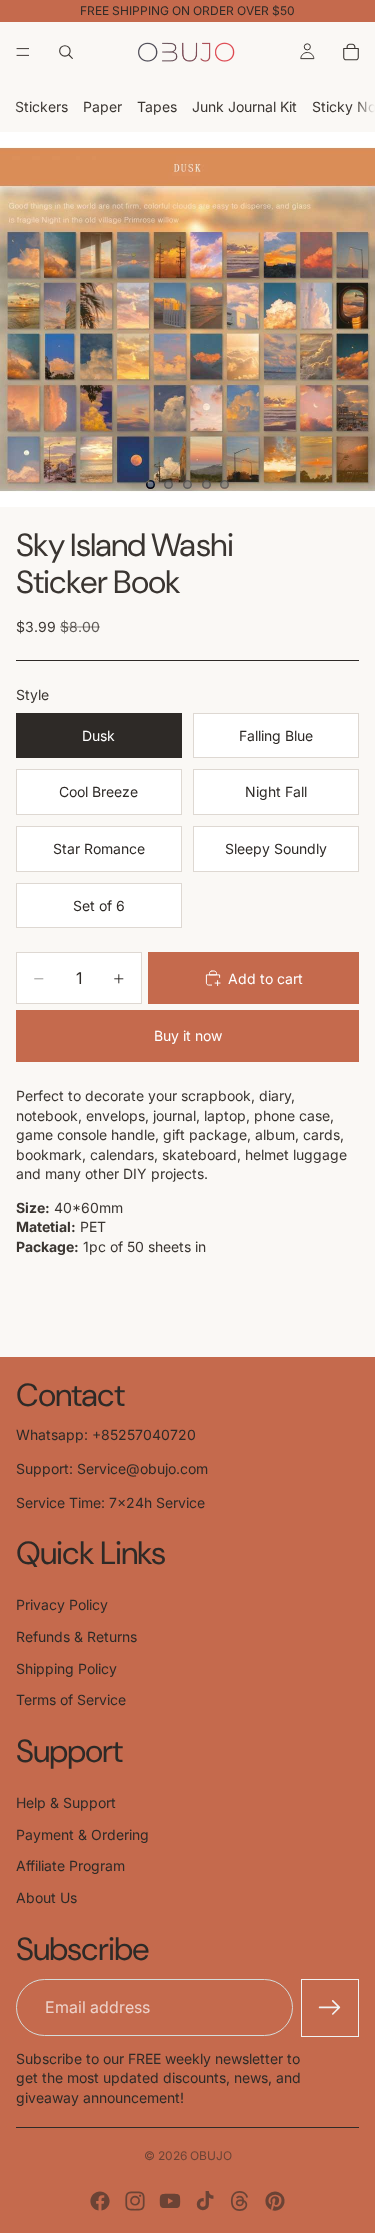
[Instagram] (135, 2201)
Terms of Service (71, 1699)
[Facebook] (100, 2201)
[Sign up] (330, 2008)
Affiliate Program (70, 1865)
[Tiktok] (205, 2201)
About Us (46, 1897)
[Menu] (23, 52)
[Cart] (351, 52)
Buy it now (188, 1035)
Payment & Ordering (82, 1834)
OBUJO (211, 2155)
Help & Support (66, 1802)
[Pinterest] (275, 2201)
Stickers (41, 106)
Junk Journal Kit (244, 106)
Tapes (157, 106)
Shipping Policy (66, 1668)
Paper (102, 106)
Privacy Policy (62, 1604)
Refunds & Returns (76, 1636)
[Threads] (240, 2201)
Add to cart (265, 978)
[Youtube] (170, 2201)
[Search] (66, 52)
